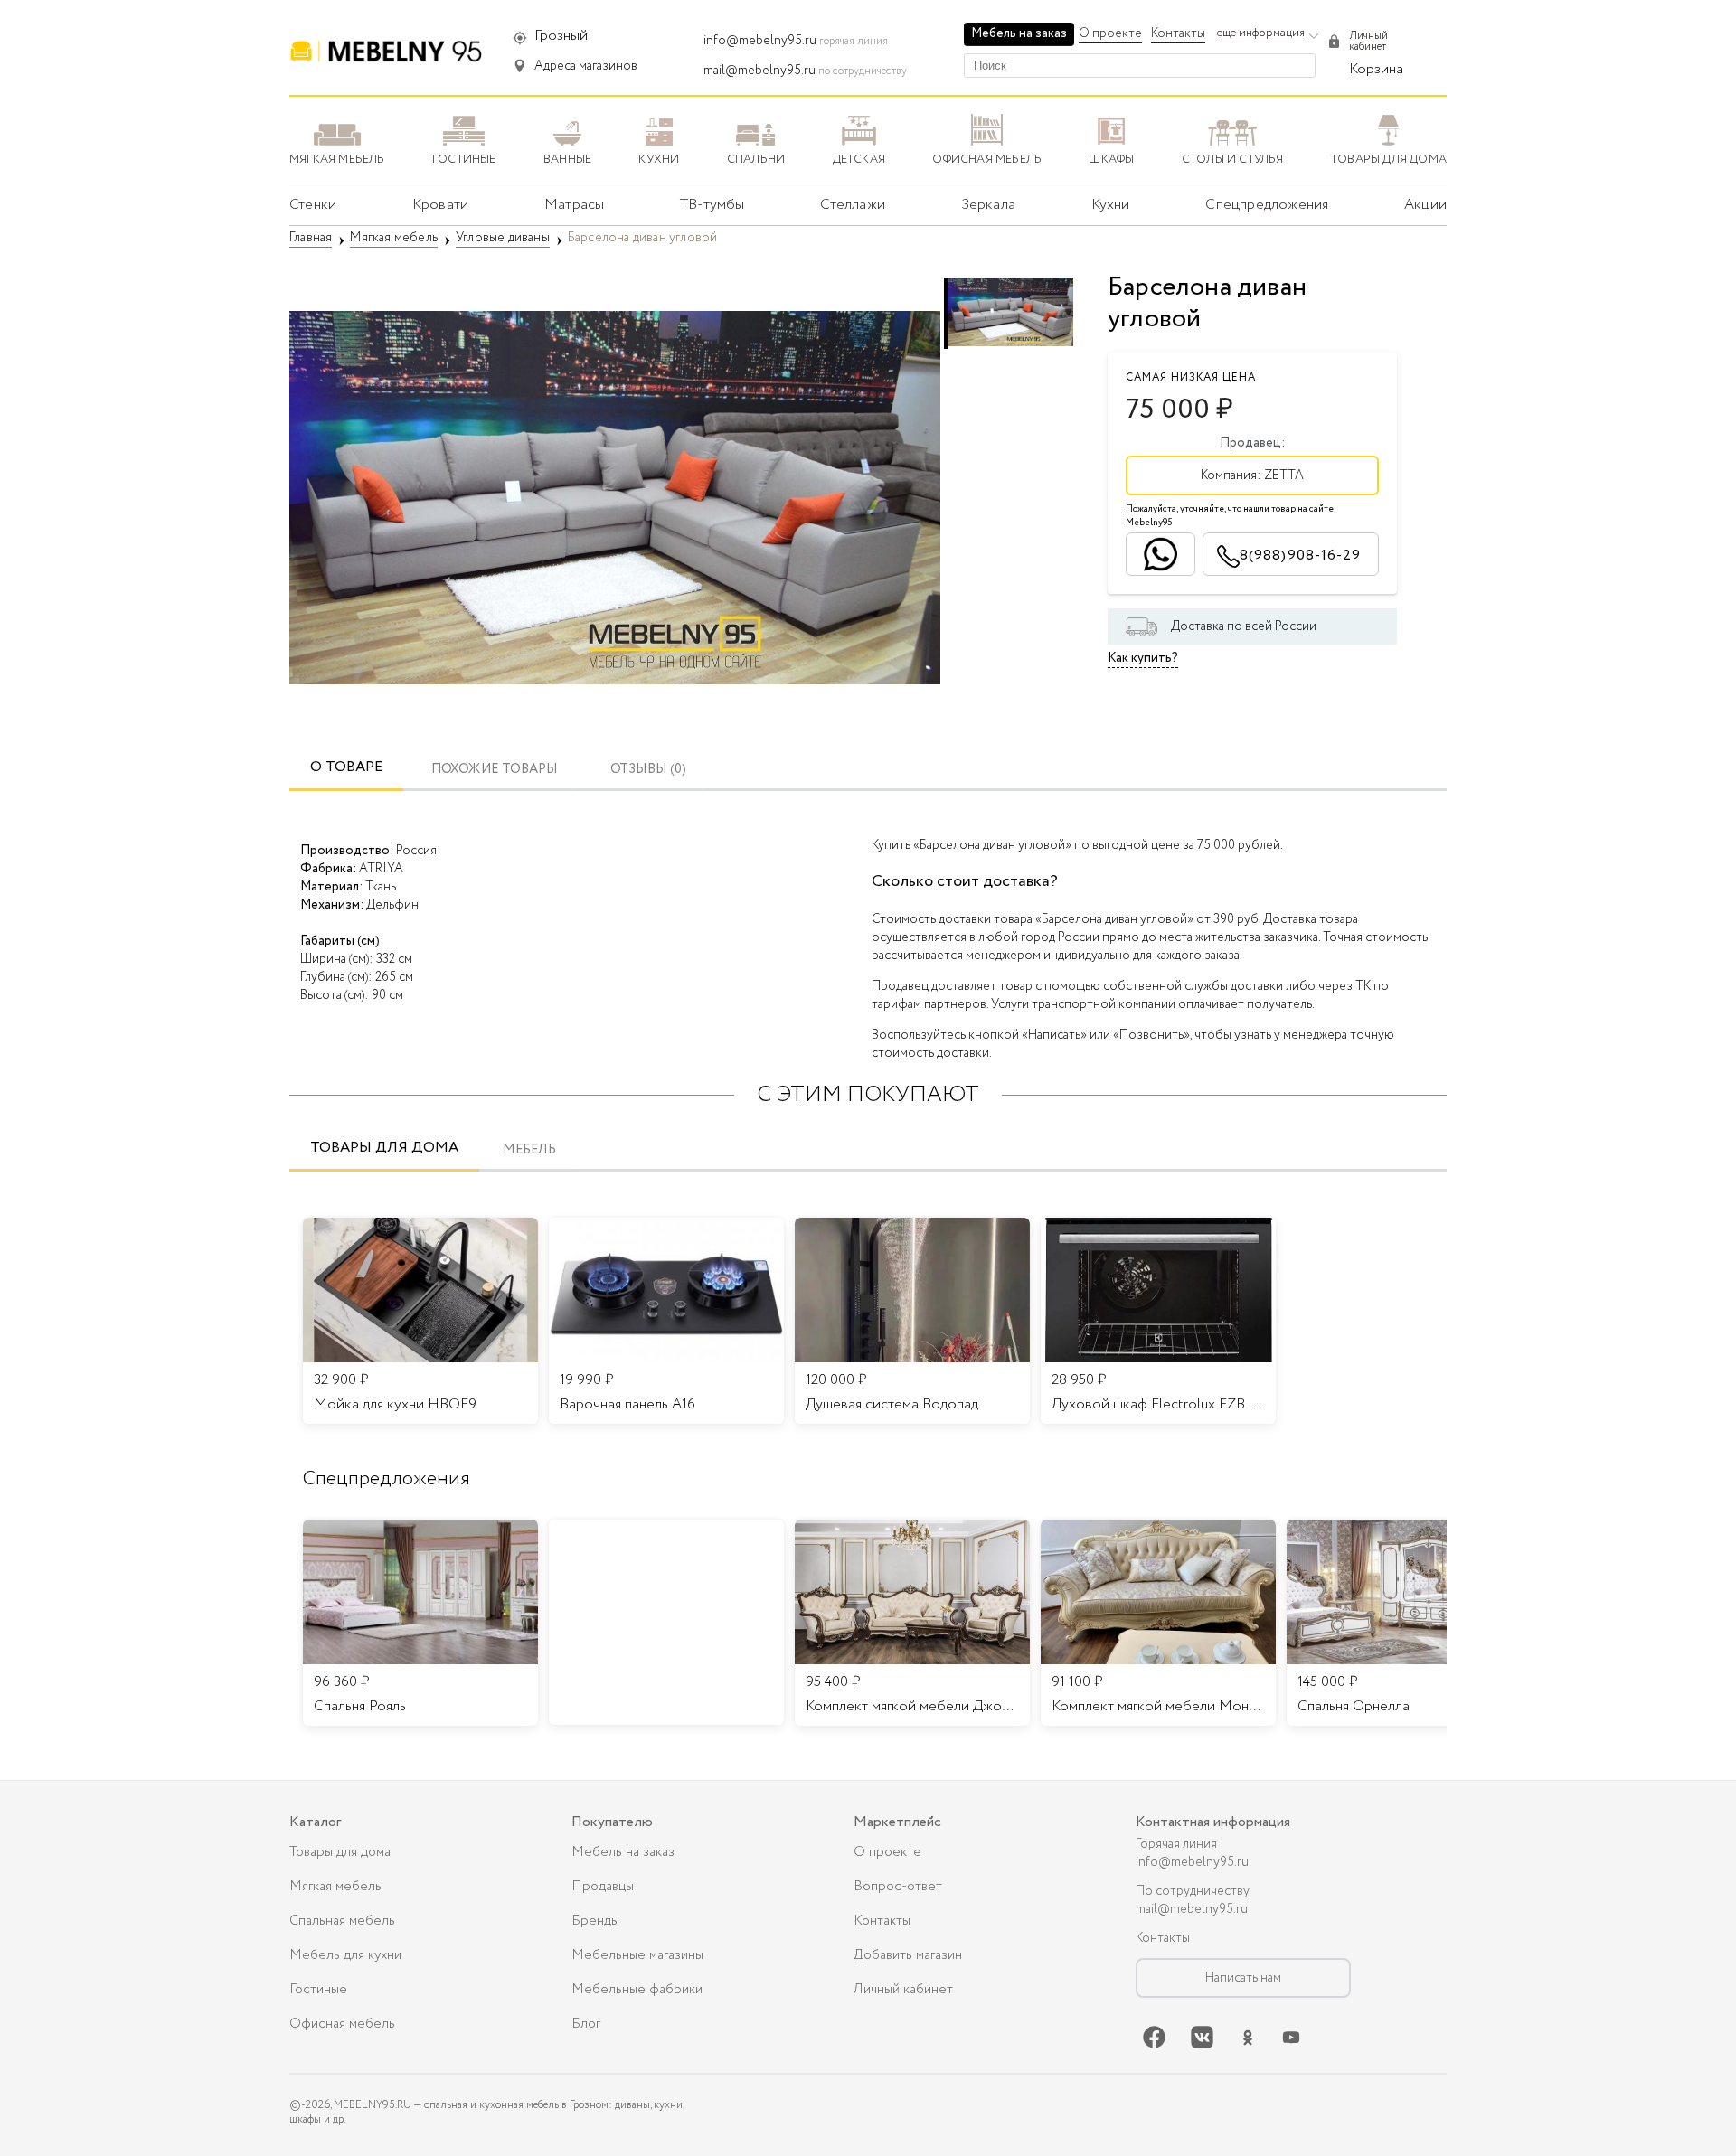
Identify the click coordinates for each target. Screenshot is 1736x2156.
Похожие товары (495, 770)
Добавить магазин (908, 1955)
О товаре (346, 767)
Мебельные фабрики (637, 1990)
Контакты (1178, 33)
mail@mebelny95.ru (759, 71)
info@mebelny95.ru (760, 41)
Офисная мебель (342, 2024)
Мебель (529, 1150)
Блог (586, 2024)
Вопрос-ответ (898, 1887)
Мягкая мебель (335, 1887)
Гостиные (318, 1990)
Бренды (595, 1921)
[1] (615, 497)
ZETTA (1284, 475)
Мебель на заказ (1019, 33)
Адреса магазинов (586, 66)
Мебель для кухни (345, 1955)
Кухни (1111, 205)
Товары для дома (384, 1148)
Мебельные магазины (637, 1955)
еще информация (1261, 33)
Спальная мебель (342, 1921)
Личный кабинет (903, 1990)
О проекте (1110, 33)
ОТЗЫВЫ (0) (648, 770)
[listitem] (420, 1623)
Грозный (561, 36)
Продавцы (603, 1887)
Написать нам (1243, 1978)
